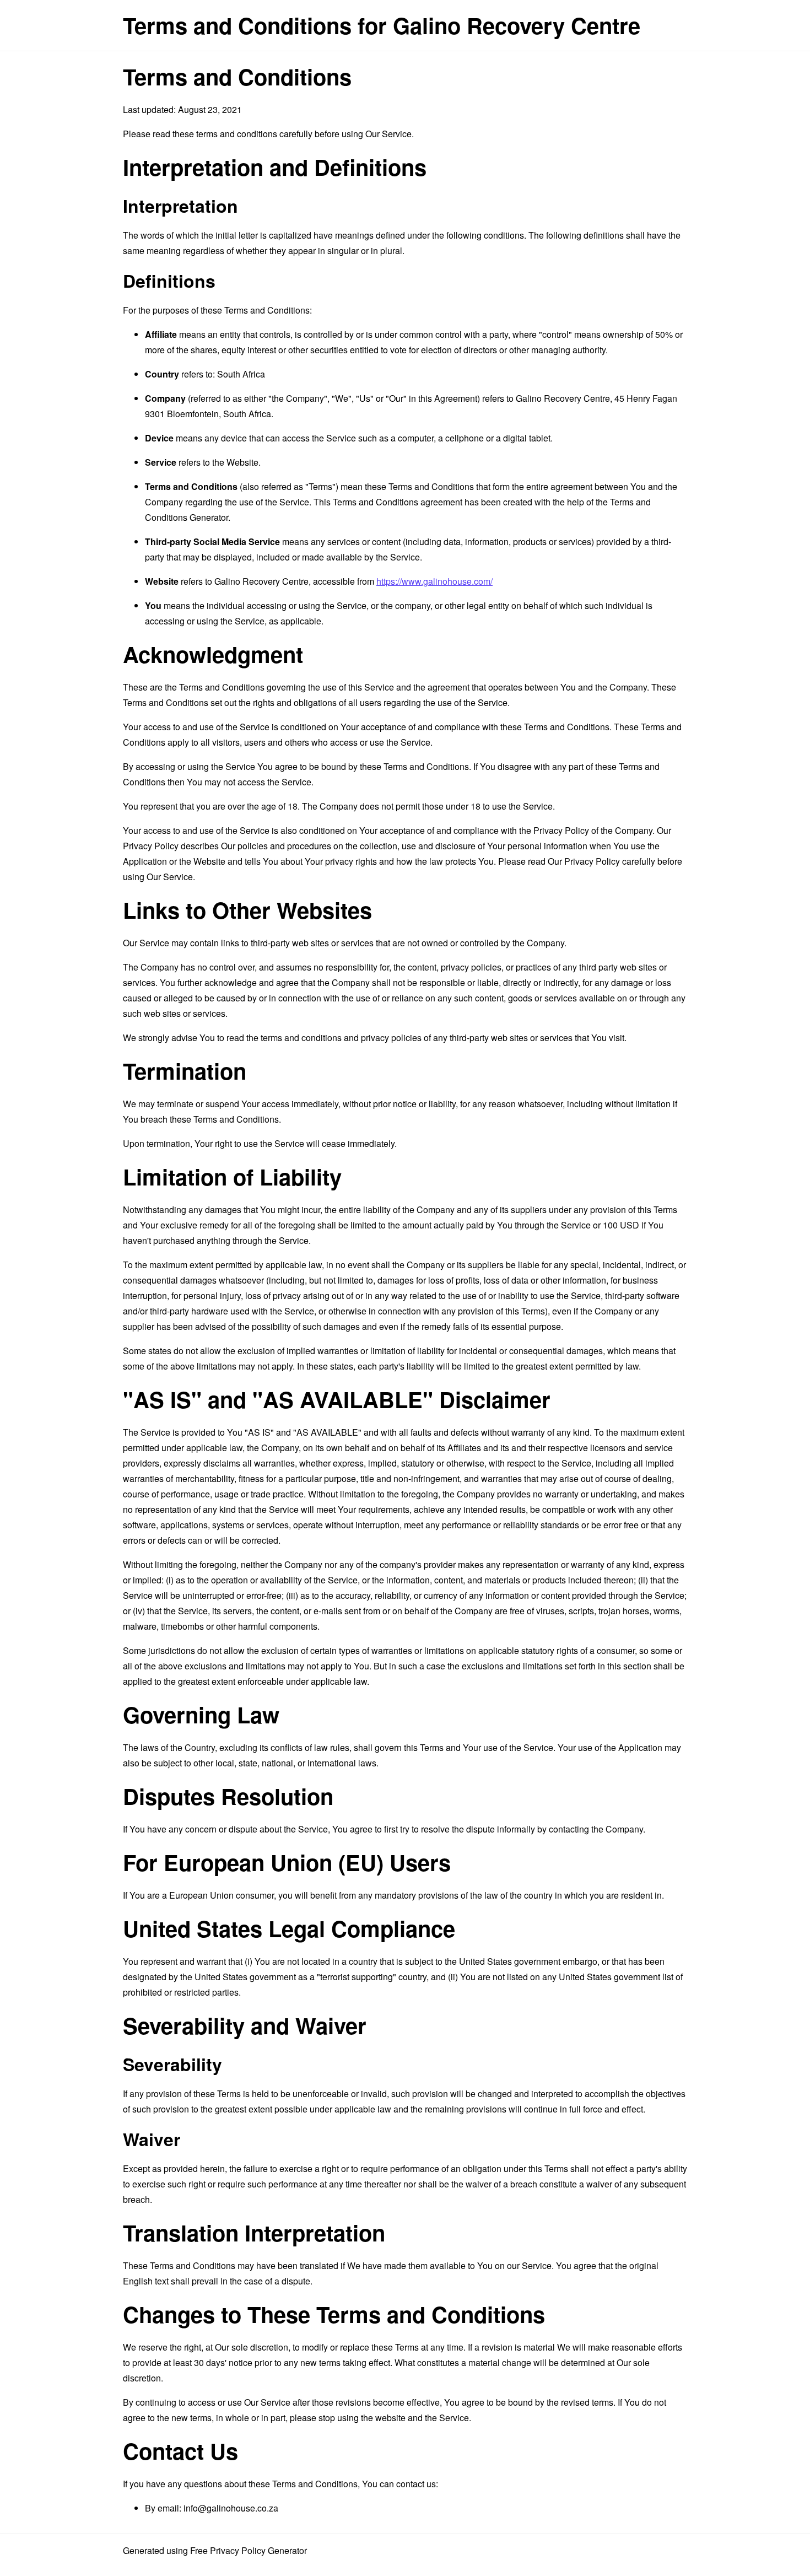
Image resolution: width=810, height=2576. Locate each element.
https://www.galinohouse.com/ (434, 581)
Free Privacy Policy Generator (249, 2550)
